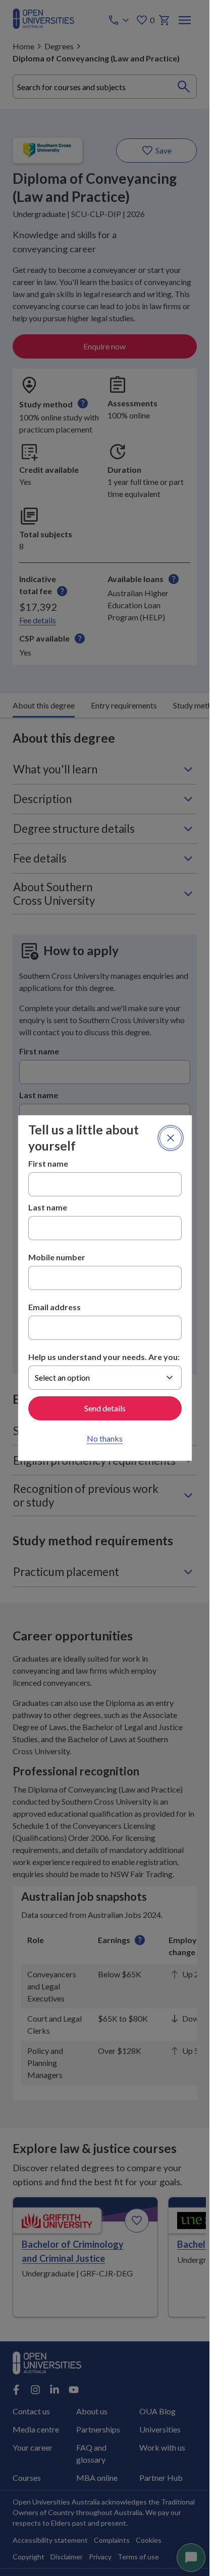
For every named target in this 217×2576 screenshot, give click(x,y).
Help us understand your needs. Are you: (104, 1357)
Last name (48, 1207)
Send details (105, 1408)
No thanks (105, 1438)
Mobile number (57, 1257)
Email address (55, 1307)
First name (48, 1163)
